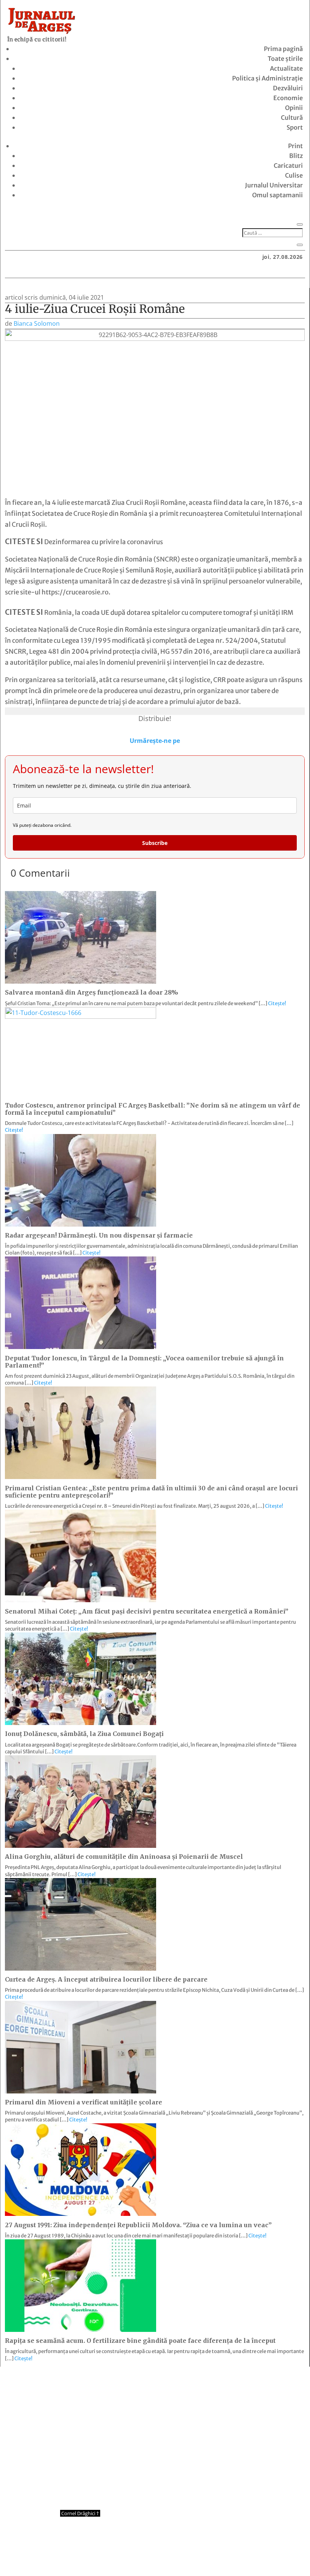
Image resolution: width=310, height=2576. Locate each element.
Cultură (292, 118)
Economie (288, 98)
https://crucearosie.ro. (76, 592)
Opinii (294, 108)
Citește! (277, 1003)
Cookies (199, 2556)
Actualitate (286, 68)
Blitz (296, 156)
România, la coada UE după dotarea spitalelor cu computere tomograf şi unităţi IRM (169, 613)
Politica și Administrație (267, 78)
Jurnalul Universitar (274, 185)
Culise (294, 175)
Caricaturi (288, 166)
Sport (295, 127)
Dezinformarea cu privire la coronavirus (104, 542)
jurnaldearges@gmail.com (68, 2386)
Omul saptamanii (277, 195)
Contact (111, 2556)
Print (295, 146)
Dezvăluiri (288, 88)
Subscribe (155, 843)
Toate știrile (285, 59)
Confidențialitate (155, 2556)
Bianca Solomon (37, 323)
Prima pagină (283, 49)
